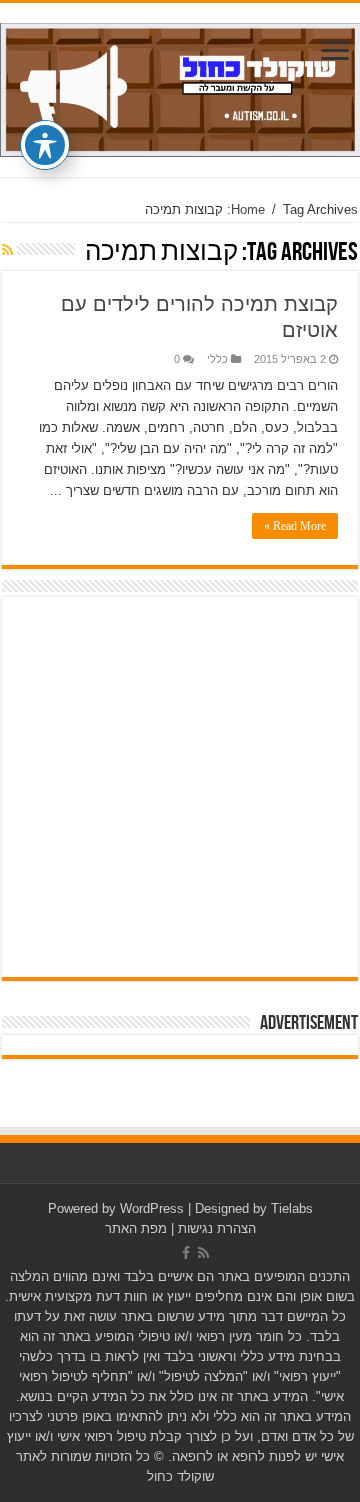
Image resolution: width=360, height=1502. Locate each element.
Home (248, 209)
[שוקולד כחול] (180, 86)
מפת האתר (136, 1228)
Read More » (295, 526)
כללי (217, 359)
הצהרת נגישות (217, 1228)
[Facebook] (186, 1253)
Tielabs (292, 1208)
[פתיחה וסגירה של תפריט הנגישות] (45, 145)
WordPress (152, 1208)
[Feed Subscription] (7, 250)
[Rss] (203, 1253)
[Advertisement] (180, 787)
